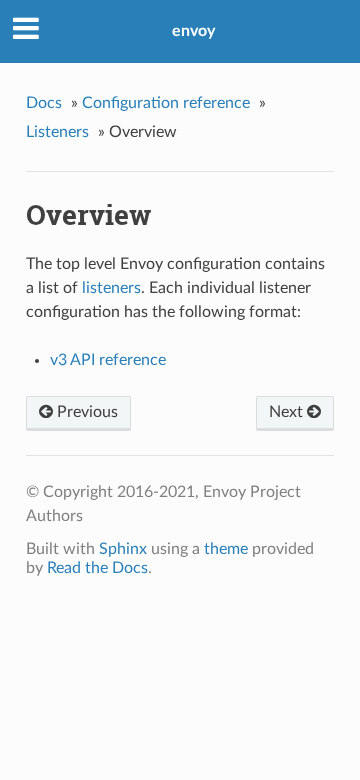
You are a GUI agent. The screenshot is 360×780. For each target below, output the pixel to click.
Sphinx (123, 549)
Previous (85, 412)
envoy (193, 31)
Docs (44, 103)
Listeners (57, 132)
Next (288, 412)
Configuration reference (166, 103)
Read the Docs (97, 568)
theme (226, 549)
